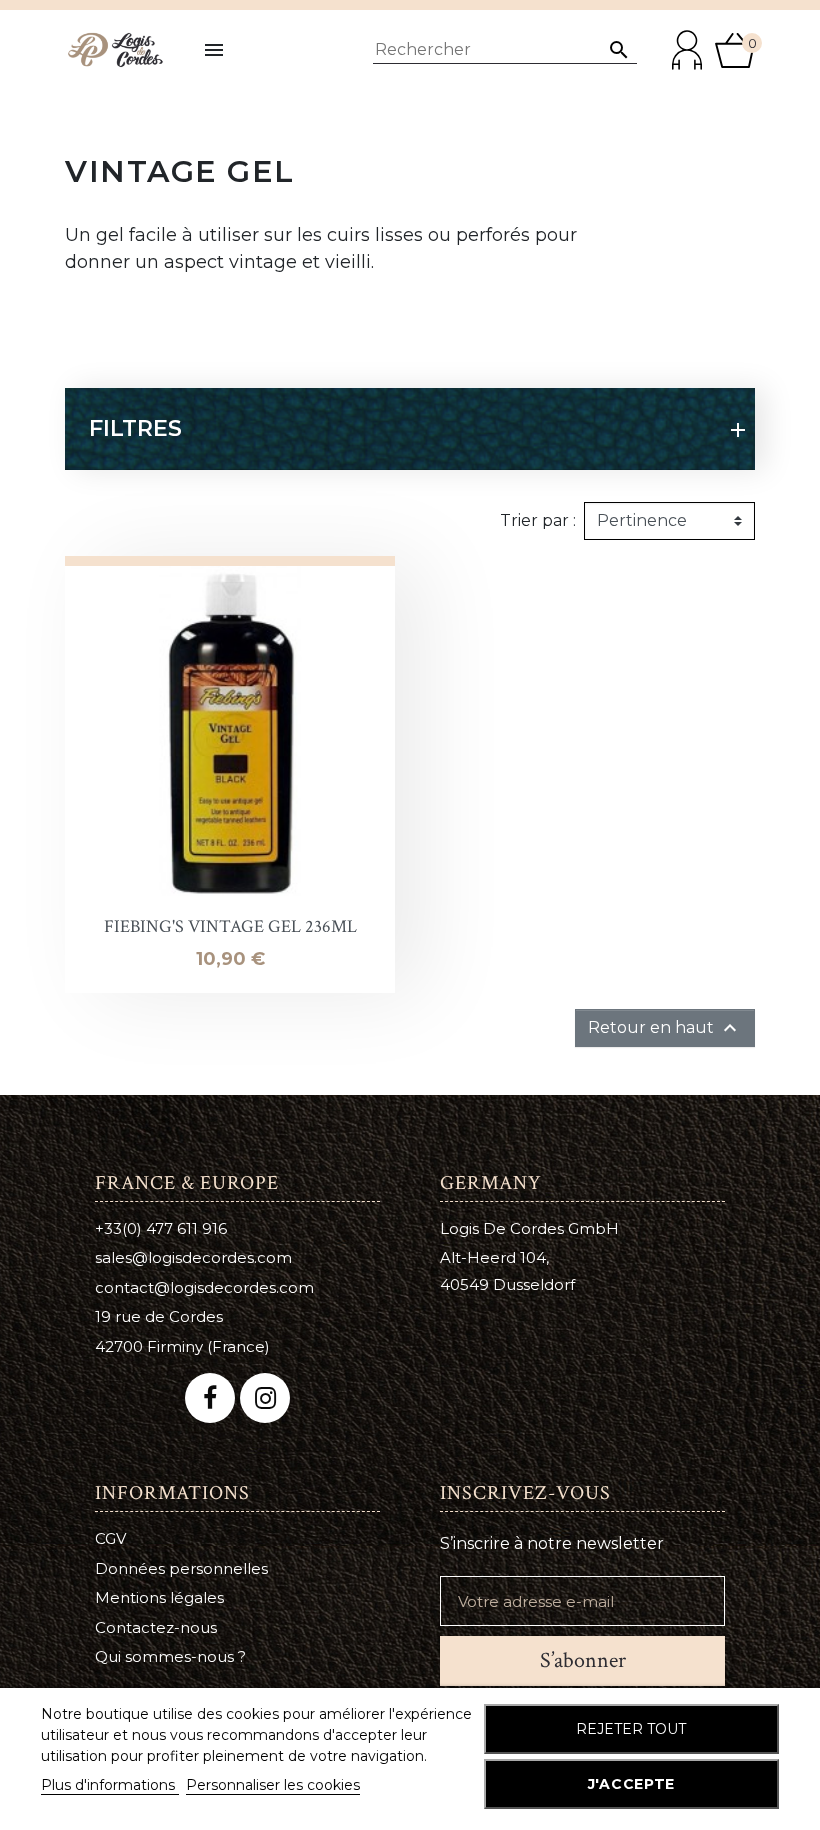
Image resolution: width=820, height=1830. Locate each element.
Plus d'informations (110, 1785)
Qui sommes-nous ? (170, 1656)
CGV (110, 1538)
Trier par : (538, 520)
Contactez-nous (156, 1627)
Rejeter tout (631, 1729)
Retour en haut (665, 1028)
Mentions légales (159, 1597)
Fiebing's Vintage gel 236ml (230, 926)
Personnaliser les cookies (273, 1785)
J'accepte (631, 1784)
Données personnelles (181, 1568)
